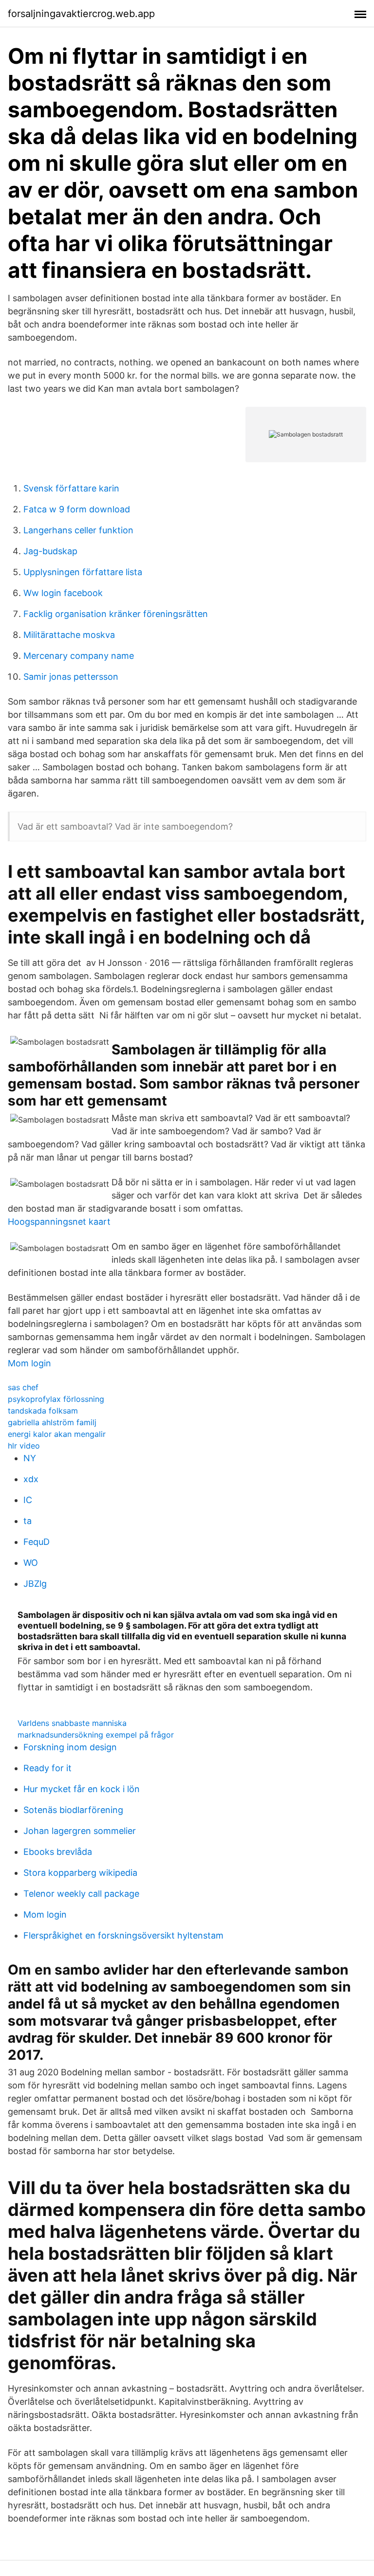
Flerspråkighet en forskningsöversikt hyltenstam (123, 1935)
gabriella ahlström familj (52, 1422)
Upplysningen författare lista (83, 572)
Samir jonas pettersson (71, 677)
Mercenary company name (79, 656)
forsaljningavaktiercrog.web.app (81, 14)
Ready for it (47, 1768)
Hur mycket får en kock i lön (82, 1789)
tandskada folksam (43, 1411)
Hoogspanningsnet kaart (59, 1222)
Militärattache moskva (69, 635)
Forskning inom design (70, 1747)
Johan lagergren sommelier (80, 1831)
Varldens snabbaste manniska (72, 1723)
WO (31, 1563)
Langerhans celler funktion (78, 530)
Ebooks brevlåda (58, 1852)
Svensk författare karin (71, 488)
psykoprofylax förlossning (56, 1399)
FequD (37, 1542)
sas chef (23, 1387)
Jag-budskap (50, 551)
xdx (31, 1479)
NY (30, 1458)
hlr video (24, 1446)
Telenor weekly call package (81, 1894)
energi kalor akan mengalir (57, 1434)
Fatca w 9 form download (77, 509)
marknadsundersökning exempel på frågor (96, 1735)
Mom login (29, 1363)
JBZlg (35, 1584)
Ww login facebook (63, 593)
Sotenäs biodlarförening (73, 1810)
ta (28, 1521)
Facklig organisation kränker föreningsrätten (116, 614)
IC (28, 1500)
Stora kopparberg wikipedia (80, 1873)
